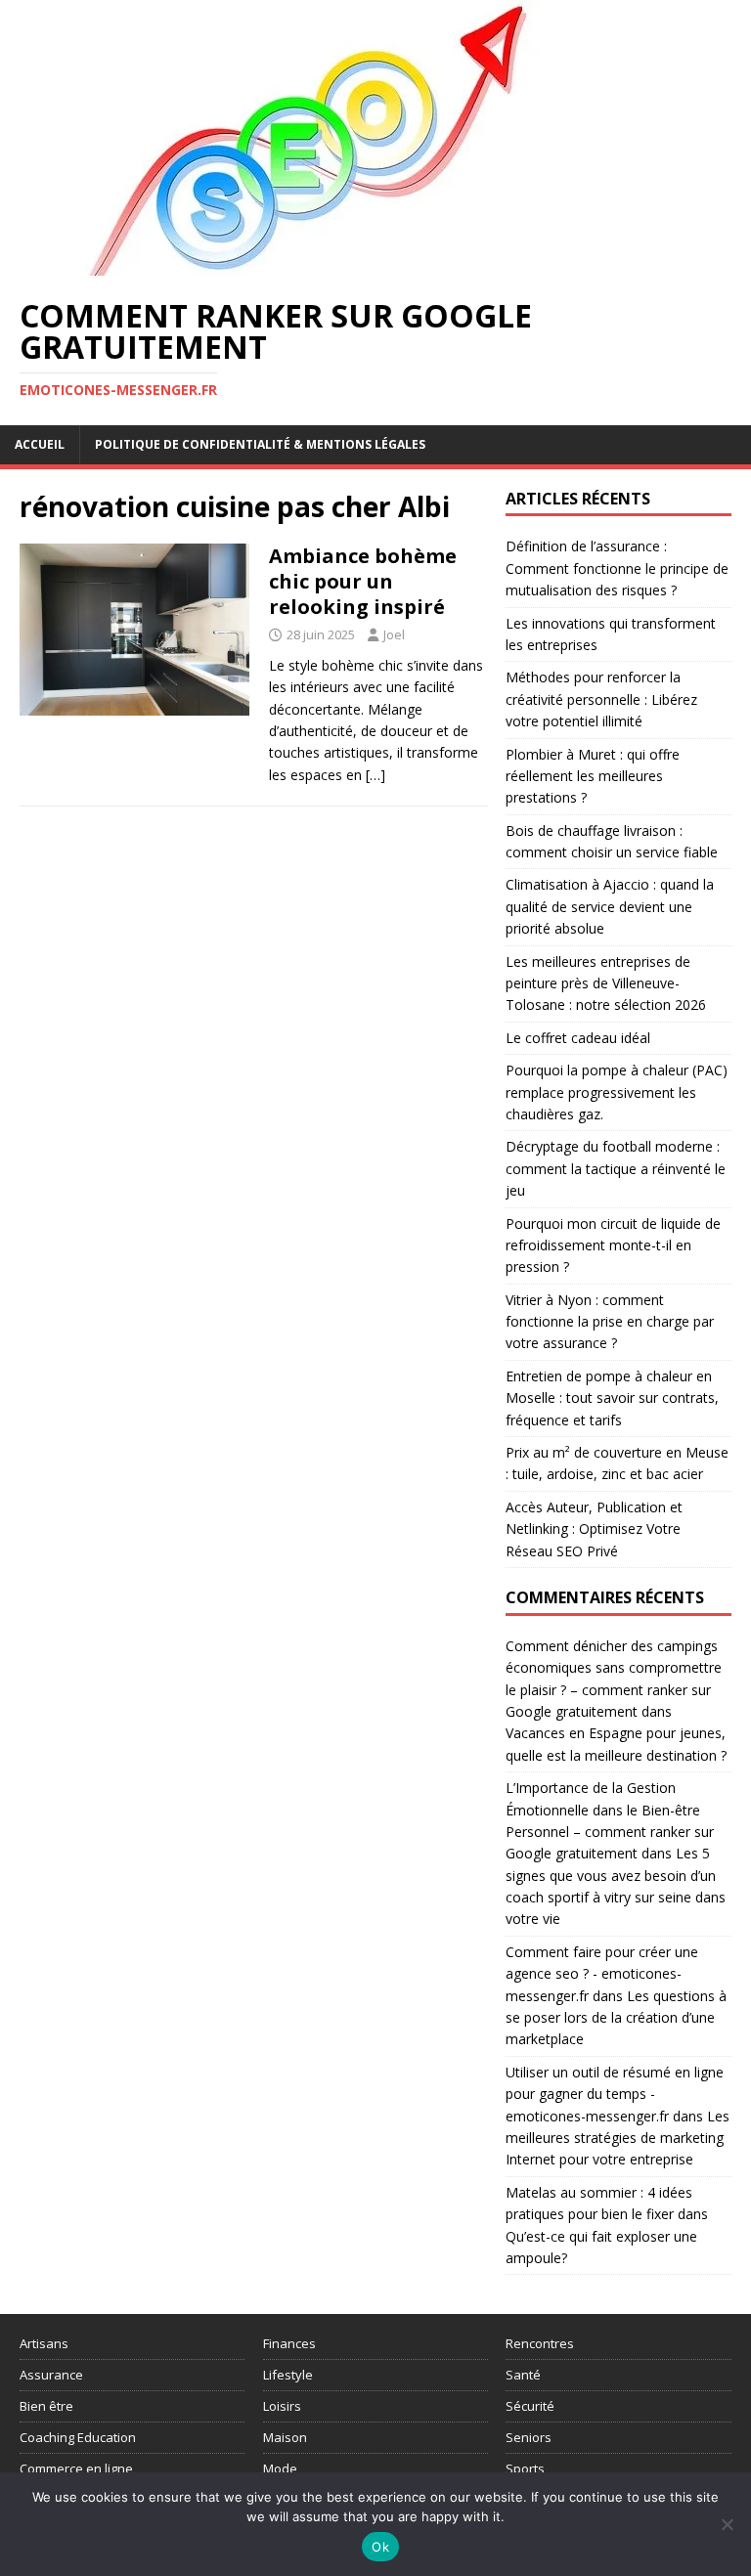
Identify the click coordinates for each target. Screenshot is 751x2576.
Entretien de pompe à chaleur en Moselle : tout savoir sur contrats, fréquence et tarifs (612, 1398)
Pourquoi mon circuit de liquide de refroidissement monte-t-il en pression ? (613, 1245)
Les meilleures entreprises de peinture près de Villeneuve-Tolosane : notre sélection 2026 (606, 983)
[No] (727, 2524)
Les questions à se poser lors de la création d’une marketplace (616, 2018)
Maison (285, 2437)
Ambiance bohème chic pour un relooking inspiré (363, 581)
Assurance (51, 2375)
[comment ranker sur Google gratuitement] (313, 264)
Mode (280, 2468)
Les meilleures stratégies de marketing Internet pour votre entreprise (618, 2138)
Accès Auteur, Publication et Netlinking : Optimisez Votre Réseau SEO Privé (594, 1529)
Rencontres (540, 2343)
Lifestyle (288, 2375)
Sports (525, 2468)
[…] (375, 775)
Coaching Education (78, 2437)
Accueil (40, 444)
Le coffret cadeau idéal (578, 1038)
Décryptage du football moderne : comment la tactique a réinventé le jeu (616, 1168)
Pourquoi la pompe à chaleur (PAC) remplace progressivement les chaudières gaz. (617, 1092)
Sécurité (530, 2406)
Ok (380, 2547)
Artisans (44, 2343)
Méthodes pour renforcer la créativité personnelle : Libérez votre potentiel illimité (601, 699)
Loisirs (282, 2406)
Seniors (529, 2437)
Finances (289, 2343)
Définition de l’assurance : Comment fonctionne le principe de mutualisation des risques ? (617, 568)
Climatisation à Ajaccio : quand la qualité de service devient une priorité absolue (610, 906)
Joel (394, 634)
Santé (523, 2375)
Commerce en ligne (76, 2468)
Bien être (46, 2406)
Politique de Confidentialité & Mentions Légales (260, 444)
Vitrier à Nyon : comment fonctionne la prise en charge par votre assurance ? (610, 1322)
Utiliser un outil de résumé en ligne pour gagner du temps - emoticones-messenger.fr (615, 2094)
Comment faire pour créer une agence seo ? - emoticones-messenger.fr (602, 1974)
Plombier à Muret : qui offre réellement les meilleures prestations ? (593, 776)
